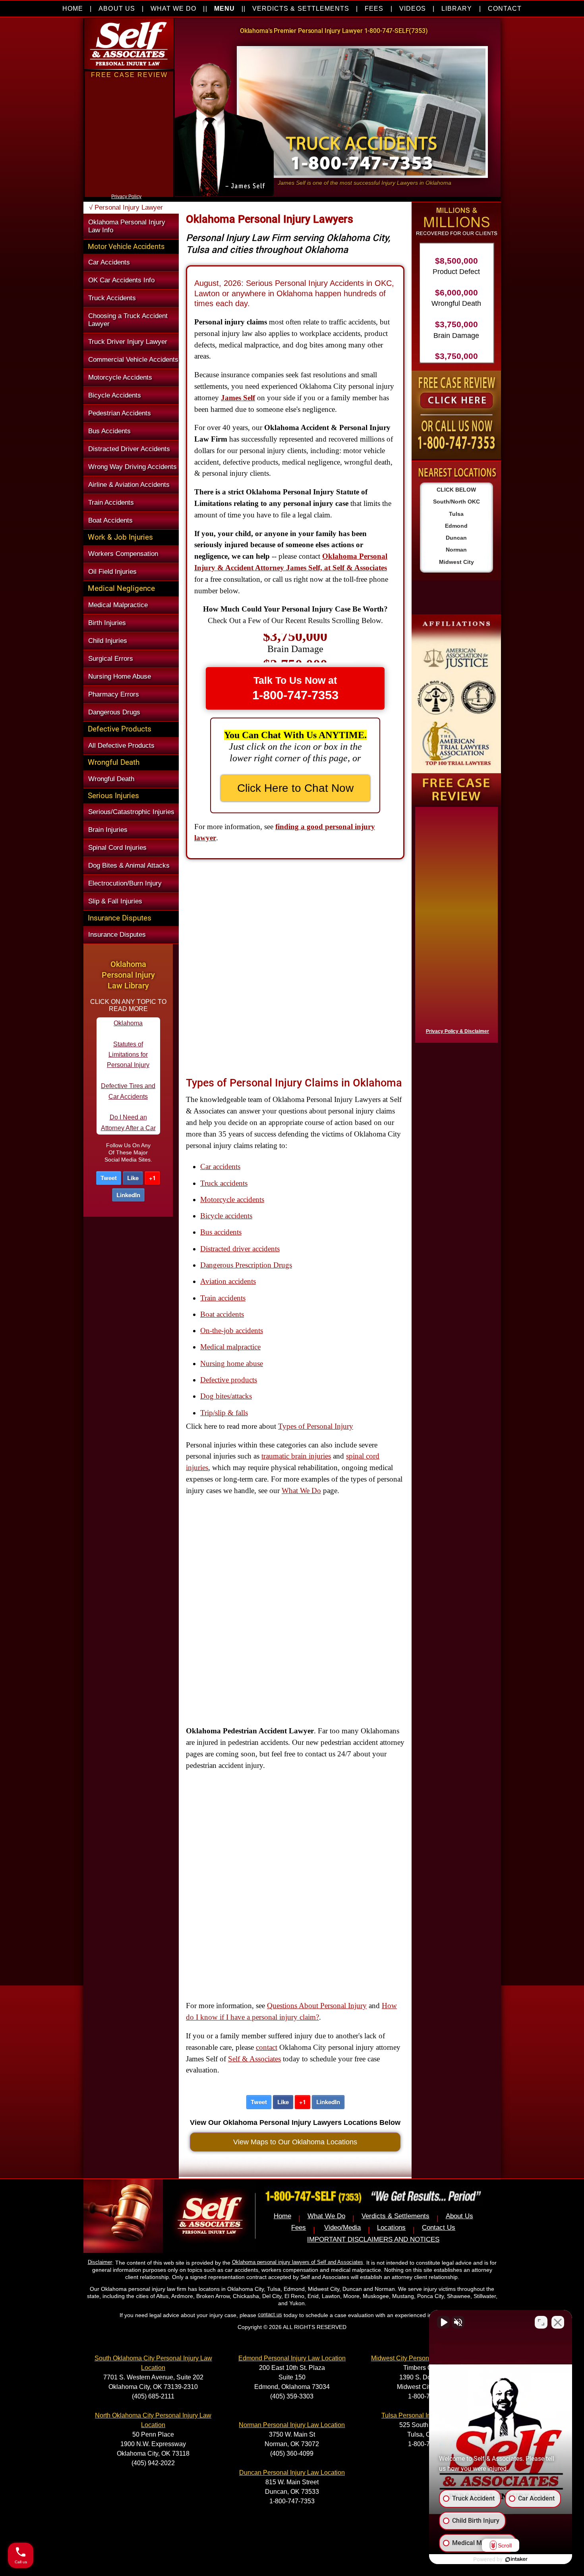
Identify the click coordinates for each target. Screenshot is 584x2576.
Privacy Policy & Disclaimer (457, 1031)
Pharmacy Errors (114, 694)
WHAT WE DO (174, 9)
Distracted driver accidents (240, 1249)
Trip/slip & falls (224, 1413)
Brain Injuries (108, 830)
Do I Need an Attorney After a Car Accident (128, 1063)
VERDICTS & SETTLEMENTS (301, 9)
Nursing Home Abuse (120, 676)
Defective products (229, 1380)
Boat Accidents (110, 520)
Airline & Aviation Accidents (129, 485)
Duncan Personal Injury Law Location (292, 2473)
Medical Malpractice (118, 605)
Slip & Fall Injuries (115, 901)
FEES (374, 9)
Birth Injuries (107, 623)
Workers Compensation (123, 554)
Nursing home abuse (232, 1363)
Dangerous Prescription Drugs (246, 1265)
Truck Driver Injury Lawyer (128, 342)
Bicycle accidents (226, 1216)
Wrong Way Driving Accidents (132, 467)
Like (133, 1178)
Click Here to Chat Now (295, 788)
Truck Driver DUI (128, 1126)
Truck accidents (224, 1183)
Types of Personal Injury (316, 1426)
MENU (224, 9)
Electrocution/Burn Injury (125, 883)
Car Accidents (109, 262)
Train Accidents (111, 503)
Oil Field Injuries (112, 572)
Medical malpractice (230, 1347)
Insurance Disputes (117, 935)
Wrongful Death (111, 779)
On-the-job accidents (232, 1330)
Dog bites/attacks (226, 1396)
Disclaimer (100, 2262)
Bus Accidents (109, 431)
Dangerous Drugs (114, 712)
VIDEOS (413, 9)
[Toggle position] (541, 2322)
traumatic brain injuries (296, 1456)
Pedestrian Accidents (120, 413)
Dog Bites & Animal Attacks (129, 865)
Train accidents (223, 1298)
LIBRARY (457, 9)
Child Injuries (108, 641)
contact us (270, 2315)
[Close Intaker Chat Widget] (558, 2322)
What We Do (301, 1491)
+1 (152, 1178)
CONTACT (505, 9)
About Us (459, 2216)
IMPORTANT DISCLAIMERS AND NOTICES (373, 2239)
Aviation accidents (228, 1281)
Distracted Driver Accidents (129, 449)
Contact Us (439, 2228)
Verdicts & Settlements (395, 2216)
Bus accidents (221, 1232)
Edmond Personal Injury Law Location (292, 2358)
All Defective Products (121, 746)
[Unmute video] (443, 2322)
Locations (391, 2228)
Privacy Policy (126, 197)
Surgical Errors (111, 659)
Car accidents (220, 1166)
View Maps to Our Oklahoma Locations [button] (295, 2142)
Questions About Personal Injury (317, 2006)
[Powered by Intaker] (516, 2559)
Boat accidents (222, 1314)
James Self (238, 398)
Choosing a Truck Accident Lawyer (128, 320)
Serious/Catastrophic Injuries (131, 812)
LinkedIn (128, 1195)
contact (267, 2047)
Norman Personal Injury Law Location (292, 2425)
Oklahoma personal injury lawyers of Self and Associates (298, 2262)
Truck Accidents (112, 298)
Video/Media (342, 2228)
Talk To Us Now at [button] (295, 688)
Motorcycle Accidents (120, 377)
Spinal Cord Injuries (117, 848)
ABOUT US (117, 9)
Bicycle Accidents (115, 395)
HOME (73, 9)
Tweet (109, 1178)
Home (282, 2216)
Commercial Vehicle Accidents (133, 360)
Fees (299, 2228)
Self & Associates (254, 2059)
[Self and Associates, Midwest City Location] (456, 694)
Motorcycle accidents (232, 1199)
